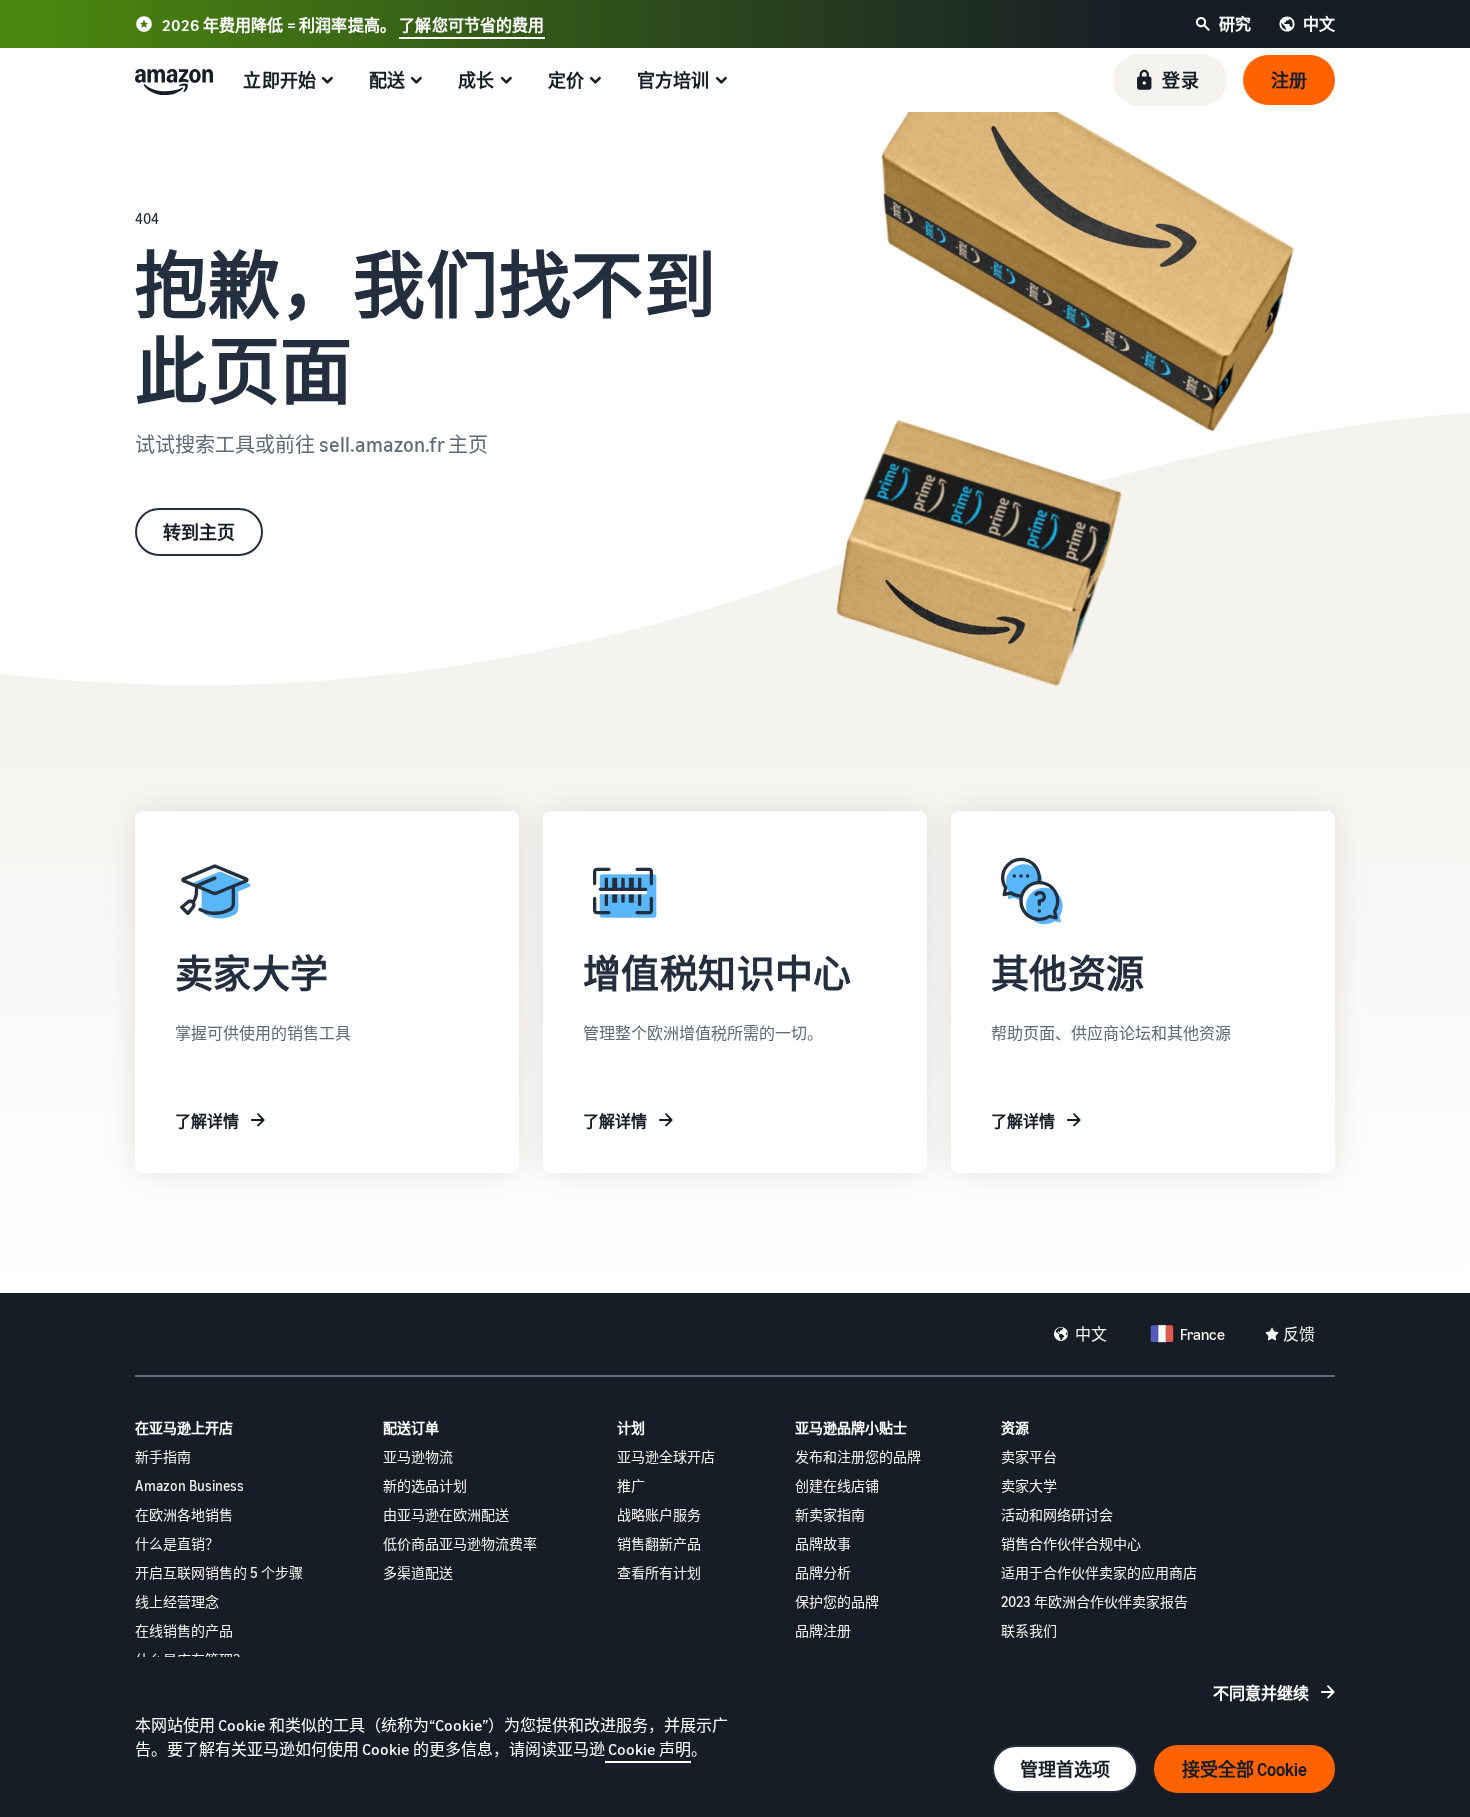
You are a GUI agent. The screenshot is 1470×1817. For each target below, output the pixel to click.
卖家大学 (1029, 1485)
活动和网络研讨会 (1057, 1514)
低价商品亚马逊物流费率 (460, 1543)
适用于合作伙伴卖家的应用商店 (1099, 1572)
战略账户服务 (659, 1514)
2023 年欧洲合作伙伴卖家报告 (1094, 1601)
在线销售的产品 (184, 1630)
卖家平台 (1029, 1456)
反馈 (1299, 1334)
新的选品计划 (425, 1485)
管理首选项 (1065, 1769)
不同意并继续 (1261, 1693)
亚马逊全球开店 (666, 1456)
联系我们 (1029, 1630)
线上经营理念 (177, 1601)
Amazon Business (189, 1485)
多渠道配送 (418, 1572)
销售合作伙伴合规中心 (1071, 1543)
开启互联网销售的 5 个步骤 (219, 1572)
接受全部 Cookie (1244, 1769)
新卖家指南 (830, 1514)
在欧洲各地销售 (184, 1514)
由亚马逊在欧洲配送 (446, 1514)
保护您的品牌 (837, 1601)
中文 (1091, 1334)
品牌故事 (823, 1543)
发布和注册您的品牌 (858, 1456)
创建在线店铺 (837, 1485)
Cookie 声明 (648, 1749)
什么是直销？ (177, 1543)
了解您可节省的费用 (471, 25)
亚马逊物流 (418, 1456)
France (1202, 1334)
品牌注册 (823, 1630)
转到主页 (199, 532)
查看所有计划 (659, 1572)
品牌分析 (823, 1572)
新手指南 (163, 1456)
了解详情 (207, 1121)
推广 (631, 1485)
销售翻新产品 (659, 1543)
